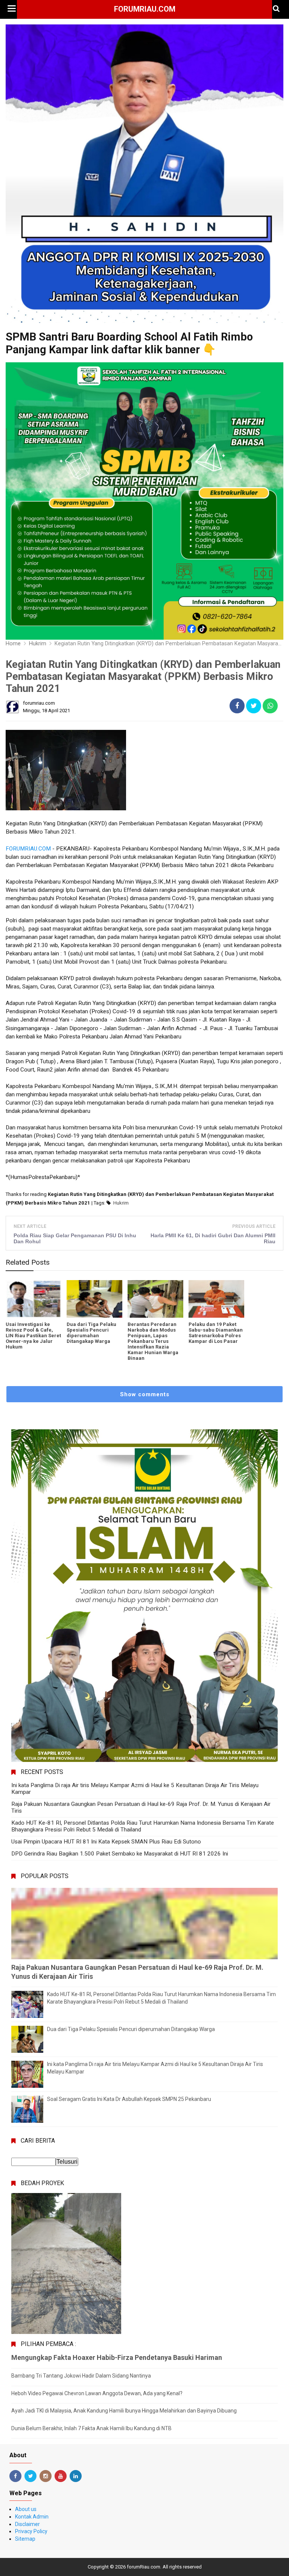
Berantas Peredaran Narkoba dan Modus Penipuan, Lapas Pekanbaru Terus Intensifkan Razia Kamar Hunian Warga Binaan (153, 1341)
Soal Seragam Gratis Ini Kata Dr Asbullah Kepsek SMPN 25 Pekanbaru (129, 2099)
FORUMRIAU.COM (28, 849)
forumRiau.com (145, 9)
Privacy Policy (31, 2531)
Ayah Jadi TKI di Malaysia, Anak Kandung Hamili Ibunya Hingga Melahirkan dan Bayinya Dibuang (124, 2411)
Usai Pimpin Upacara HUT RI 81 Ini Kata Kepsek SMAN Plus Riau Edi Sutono (106, 1842)
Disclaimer (27, 2524)
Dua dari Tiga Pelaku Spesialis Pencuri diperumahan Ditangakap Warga (91, 1333)
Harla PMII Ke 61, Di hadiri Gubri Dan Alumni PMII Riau (213, 1238)
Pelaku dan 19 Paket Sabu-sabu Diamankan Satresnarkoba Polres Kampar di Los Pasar (216, 1333)
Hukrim (121, 1203)
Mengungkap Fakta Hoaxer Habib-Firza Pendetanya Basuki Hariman (117, 2357)
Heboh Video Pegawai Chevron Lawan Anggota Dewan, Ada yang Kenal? (97, 2393)
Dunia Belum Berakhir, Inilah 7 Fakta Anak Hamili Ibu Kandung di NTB (91, 2428)
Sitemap (25, 2539)
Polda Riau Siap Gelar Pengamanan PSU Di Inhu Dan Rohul (75, 1238)
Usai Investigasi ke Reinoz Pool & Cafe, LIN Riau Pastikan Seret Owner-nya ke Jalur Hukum (33, 1336)
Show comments (145, 1394)
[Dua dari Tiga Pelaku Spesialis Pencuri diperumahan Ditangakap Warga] (94, 1299)
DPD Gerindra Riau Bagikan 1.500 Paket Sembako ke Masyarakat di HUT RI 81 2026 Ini (120, 1854)
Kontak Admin (32, 2517)
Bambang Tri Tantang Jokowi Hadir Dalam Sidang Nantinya (81, 2376)
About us (26, 2509)
